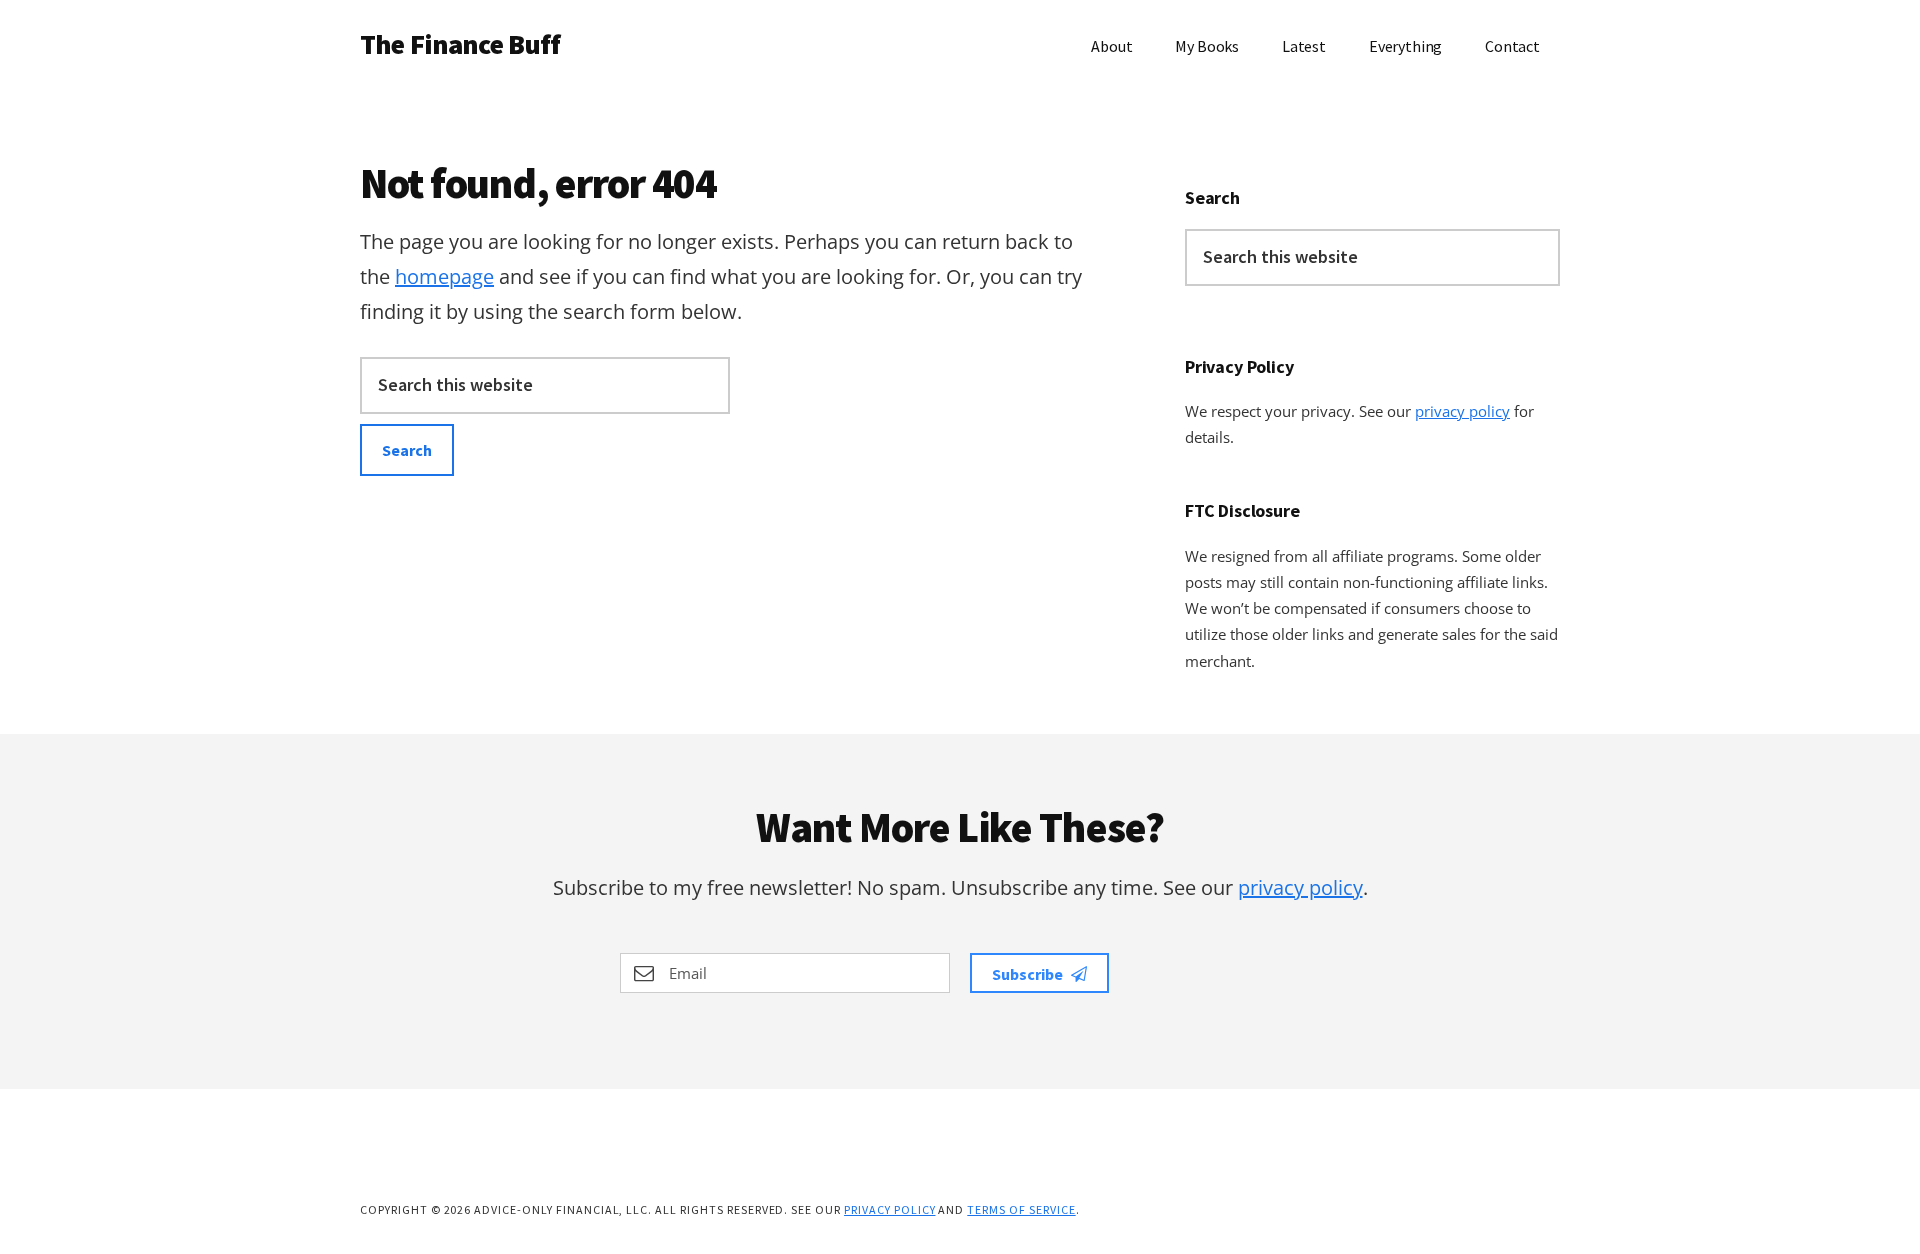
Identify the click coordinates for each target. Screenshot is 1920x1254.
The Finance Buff (460, 44)
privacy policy (1462, 411)
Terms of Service (1021, 1209)
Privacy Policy (889, 1209)
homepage (444, 276)
